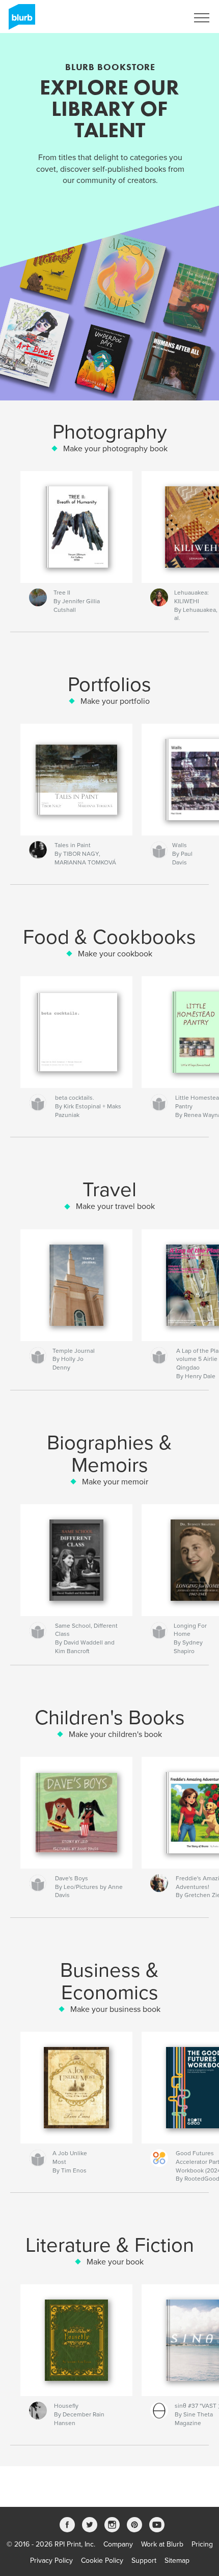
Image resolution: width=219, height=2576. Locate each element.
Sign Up (162, 18)
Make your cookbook (115, 954)
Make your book (115, 2262)
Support (144, 2561)
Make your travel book (115, 1206)
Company (118, 2544)
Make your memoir (115, 1482)
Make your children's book (115, 1734)
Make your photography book (115, 449)
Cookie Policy (102, 2561)
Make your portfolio (115, 701)
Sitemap (177, 2561)
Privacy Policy (51, 2561)
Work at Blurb (162, 2544)
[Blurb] (20, 21)
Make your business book (115, 2009)
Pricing (202, 2544)
